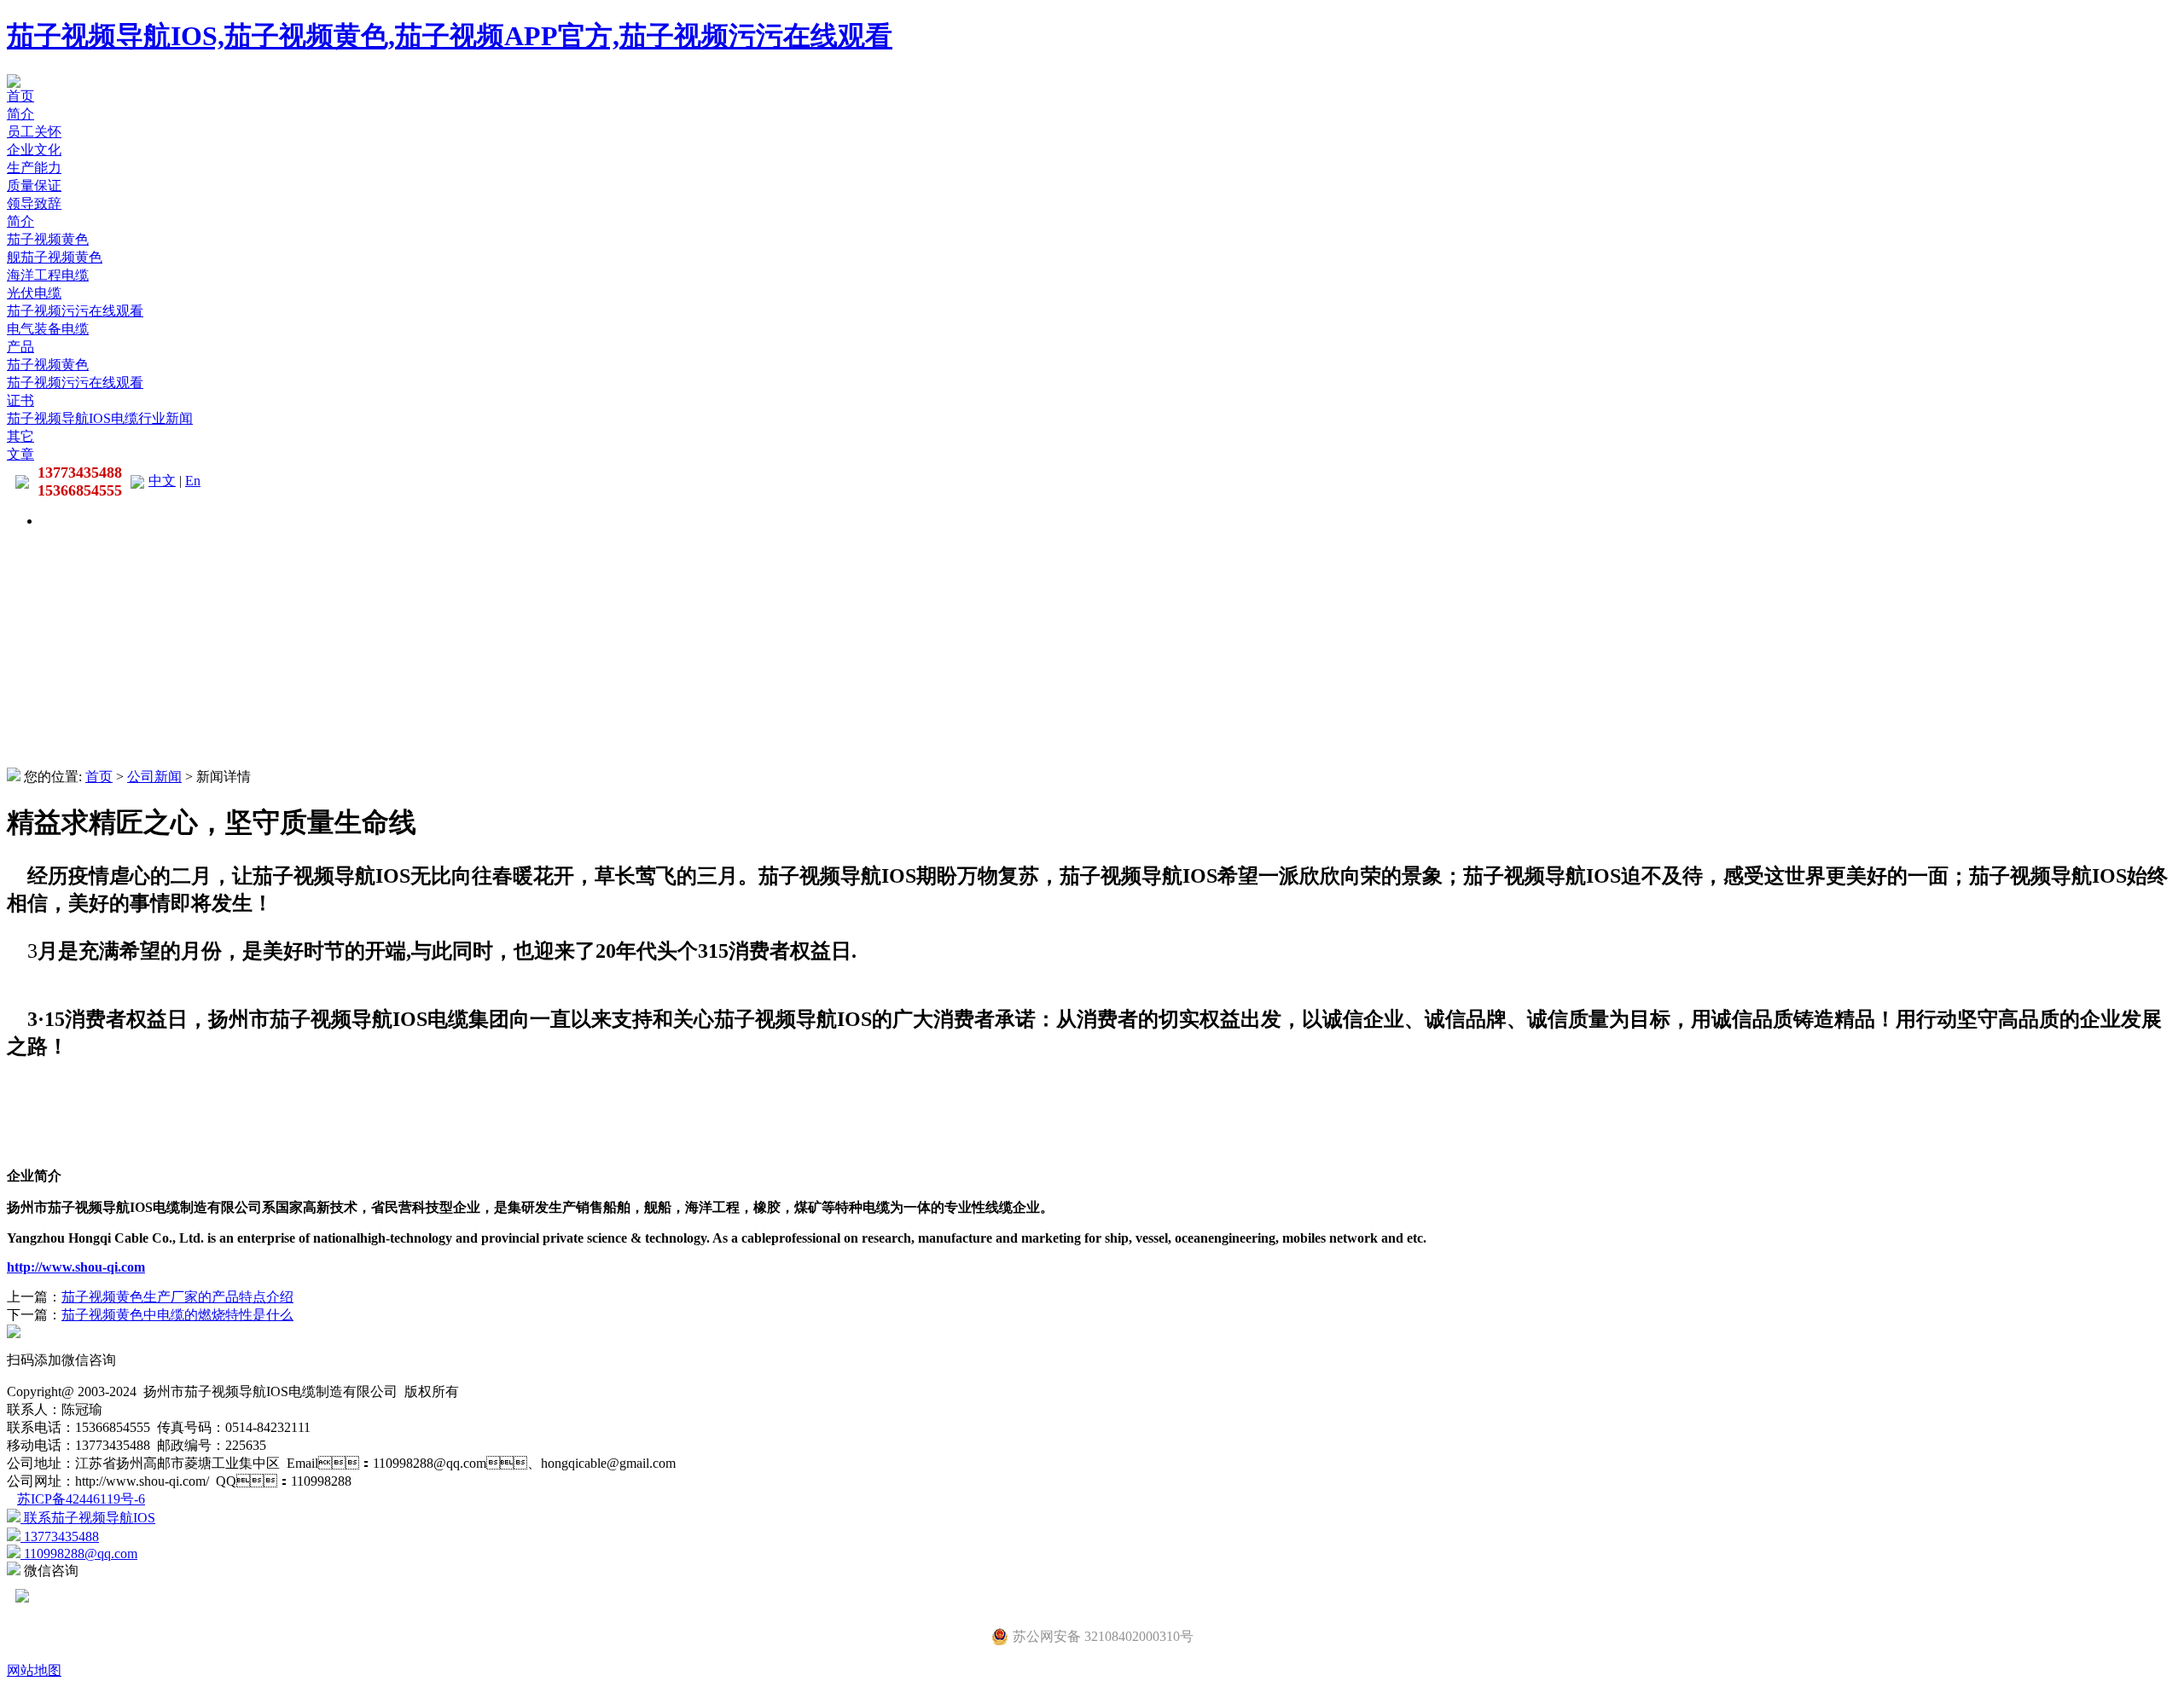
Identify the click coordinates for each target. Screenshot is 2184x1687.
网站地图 (34, 1670)
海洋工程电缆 (48, 275)
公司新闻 (154, 777)
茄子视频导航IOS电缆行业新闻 (100, 418)
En (193, 481)
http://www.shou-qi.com (76, 1267)
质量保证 (34, 186)
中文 (162, 481)
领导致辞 (34, 203)
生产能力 (34, 168)
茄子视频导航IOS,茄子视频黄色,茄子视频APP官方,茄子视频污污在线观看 (450, 36)
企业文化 (34, 150)
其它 (20, 436)
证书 (20, 400)
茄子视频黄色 (48, 239)
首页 (20, 96)
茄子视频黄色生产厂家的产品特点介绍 (177, 1297)
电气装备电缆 (48, 329)
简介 (20, 114)
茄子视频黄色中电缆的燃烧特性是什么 (177, 1315)
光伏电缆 (34, 293)
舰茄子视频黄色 (55, 257)
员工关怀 (34, 132)
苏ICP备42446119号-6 (81, 1499)
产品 (20, 347)
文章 (20, 454)
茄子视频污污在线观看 (75, 311)
